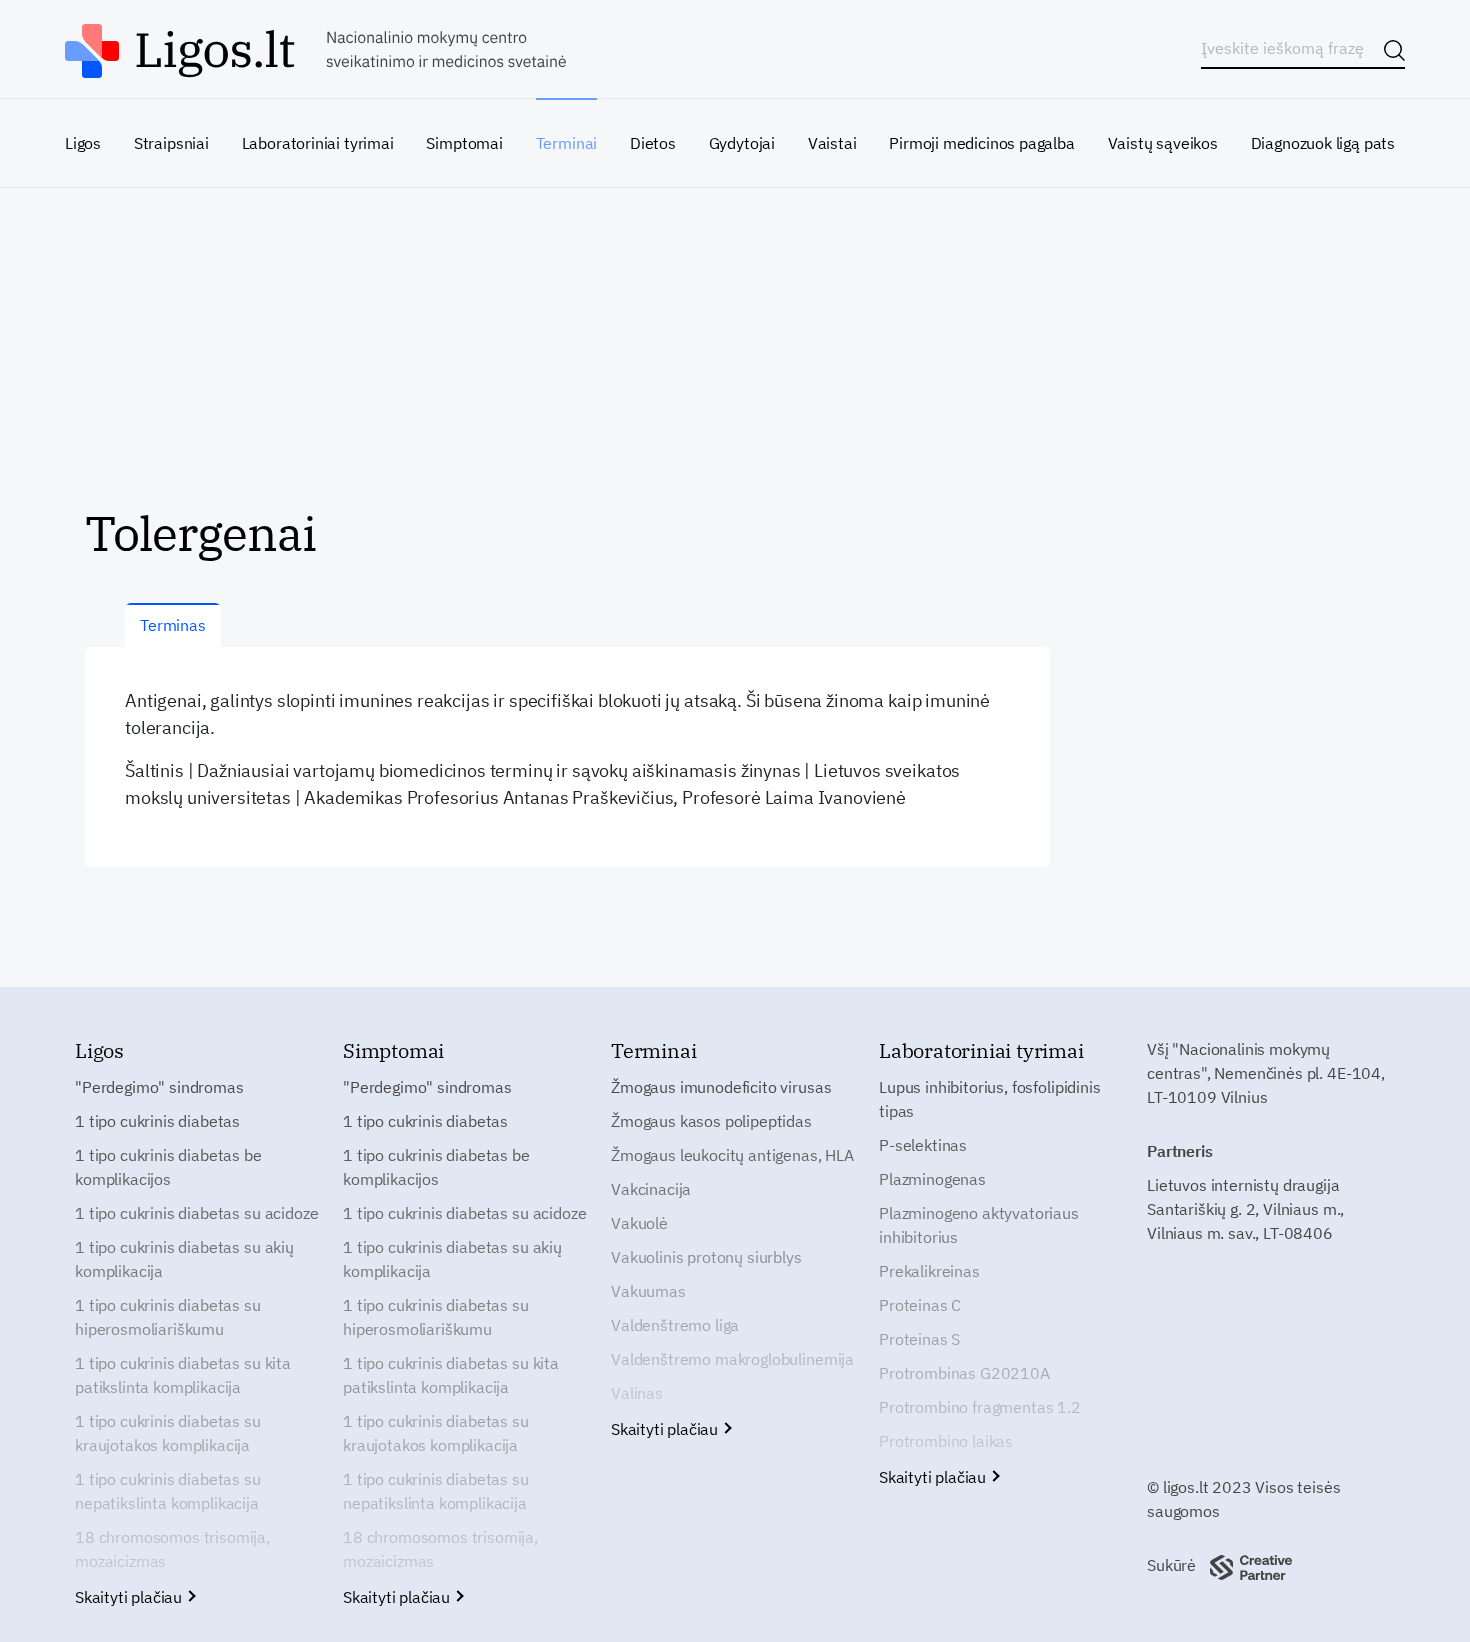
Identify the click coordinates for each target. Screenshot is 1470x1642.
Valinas (637, 1393)
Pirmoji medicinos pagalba (982, 143)
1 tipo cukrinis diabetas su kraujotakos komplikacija (168, 1433)
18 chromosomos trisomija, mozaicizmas (172, 1549)
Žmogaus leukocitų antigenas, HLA (732, 1155)
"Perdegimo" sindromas (159, 1087)
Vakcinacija (651, 1189)
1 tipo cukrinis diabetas (157, 1121)
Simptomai (464, 143)
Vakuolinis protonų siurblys (706, 1257)
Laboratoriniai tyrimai (318, 143)
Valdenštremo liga (675, 1325)
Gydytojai (742, 143)
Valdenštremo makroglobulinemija (732, 1359)
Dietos (653, 143)
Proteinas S (919, 1339)
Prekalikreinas (929, 1271)
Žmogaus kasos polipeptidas (711, 1121)
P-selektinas (923, 1145)
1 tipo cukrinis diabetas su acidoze (196, 1213)
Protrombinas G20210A (964, 1373)
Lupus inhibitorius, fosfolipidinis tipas (990, 1099)
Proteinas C (920, 1305)
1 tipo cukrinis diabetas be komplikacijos (168, 1167)
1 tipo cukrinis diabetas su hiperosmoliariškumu (168, 1317)
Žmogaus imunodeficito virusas (721, 1087)
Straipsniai (171, 143)
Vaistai (832, 143)
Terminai (567, 143)
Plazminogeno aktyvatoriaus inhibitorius (979, 1225)
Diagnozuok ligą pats (1323, 143)
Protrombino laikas (946, 1441)
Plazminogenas (932, 1179)
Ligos (83, 143)
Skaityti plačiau (130, 1597)
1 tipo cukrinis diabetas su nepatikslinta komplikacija (168, 1491)
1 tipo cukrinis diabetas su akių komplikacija (184, 1259)
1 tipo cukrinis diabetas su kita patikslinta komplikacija (183, 1375)
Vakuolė (639, 1223)
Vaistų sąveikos (1163, 143)
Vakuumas (648, 1291)
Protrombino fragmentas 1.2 (980, 1407)
